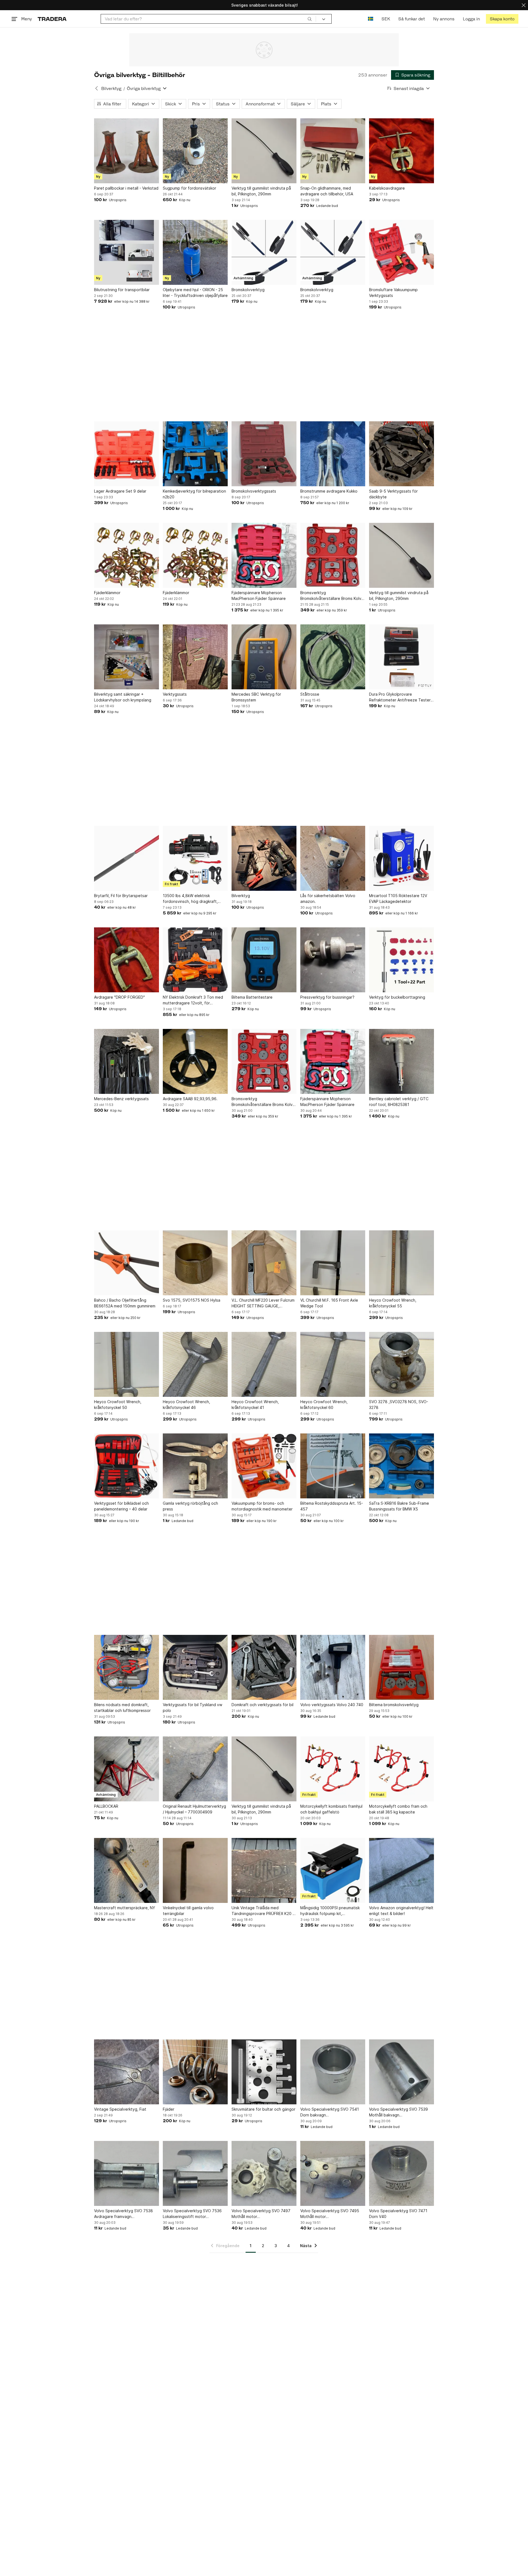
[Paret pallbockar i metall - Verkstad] (127, 151)
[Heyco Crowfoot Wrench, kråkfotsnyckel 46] (195, 1364)
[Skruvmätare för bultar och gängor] (264, 2072)
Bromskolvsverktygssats (254, 491)
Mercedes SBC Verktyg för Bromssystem (256, 697)
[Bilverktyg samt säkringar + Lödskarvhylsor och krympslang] (127, 657)
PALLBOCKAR (106, 1806)
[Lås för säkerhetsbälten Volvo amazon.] (333, 858)
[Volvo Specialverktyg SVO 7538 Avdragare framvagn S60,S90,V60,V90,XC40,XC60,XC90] (127, 2173)
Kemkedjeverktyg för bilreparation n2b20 (194, 494)
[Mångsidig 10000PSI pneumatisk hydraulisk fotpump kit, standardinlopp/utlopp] (333, 1870)
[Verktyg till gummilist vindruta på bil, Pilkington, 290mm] (264, 151)
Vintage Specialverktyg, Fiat (120, 2109)
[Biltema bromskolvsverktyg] (402, 1667)
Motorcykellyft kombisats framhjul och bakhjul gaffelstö (331, 1809)
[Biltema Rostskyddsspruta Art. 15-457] (333, 1466)
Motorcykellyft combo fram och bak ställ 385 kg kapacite (398, 1809)
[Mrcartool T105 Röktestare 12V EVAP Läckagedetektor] (402, 858)
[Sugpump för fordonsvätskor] (195, 151)
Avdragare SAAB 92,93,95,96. (190, 1099)
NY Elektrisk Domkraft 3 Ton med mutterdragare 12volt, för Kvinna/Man (193, 1000)
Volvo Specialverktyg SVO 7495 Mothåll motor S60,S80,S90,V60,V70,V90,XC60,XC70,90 (333, 2214)
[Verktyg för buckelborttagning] (402, 960)
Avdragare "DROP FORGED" (119, 997)
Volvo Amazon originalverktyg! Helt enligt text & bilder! (401, 1911)
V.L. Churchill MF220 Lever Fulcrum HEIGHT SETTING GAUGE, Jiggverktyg (263, 1303)
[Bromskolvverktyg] (264, 252)
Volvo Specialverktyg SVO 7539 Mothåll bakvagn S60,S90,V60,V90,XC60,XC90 (398, 2112)
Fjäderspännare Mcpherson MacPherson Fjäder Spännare (259, 595)
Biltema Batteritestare (252, 997)
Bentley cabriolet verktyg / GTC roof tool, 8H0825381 (399, 1102)
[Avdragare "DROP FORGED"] (127, 960)
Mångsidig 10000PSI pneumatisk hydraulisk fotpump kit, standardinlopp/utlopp (330, 1911)
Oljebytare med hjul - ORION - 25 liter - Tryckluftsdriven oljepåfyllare (195, 293)
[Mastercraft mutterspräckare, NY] (127, 1870)
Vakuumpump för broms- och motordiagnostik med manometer (262, 1506)
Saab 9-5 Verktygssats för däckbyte (393, 494)
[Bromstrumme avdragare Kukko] (333, 454)
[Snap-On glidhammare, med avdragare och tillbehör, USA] (333, 151)
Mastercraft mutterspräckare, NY (125, 1908)
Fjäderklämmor (107, 593)
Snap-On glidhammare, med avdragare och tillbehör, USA (327, 191)
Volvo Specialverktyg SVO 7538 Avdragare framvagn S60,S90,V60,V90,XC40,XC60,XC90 (127, 2214)
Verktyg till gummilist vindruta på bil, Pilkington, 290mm (261, 191)
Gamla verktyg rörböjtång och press (190, 1506)
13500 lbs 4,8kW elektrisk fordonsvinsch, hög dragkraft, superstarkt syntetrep (190, 899)
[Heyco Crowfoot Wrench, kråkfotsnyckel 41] (264, 1364)
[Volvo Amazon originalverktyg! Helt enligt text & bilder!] (402, 1870)
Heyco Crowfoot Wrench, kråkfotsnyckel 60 (324, 1405)
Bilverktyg (111, 88)
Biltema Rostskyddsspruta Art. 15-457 (332, 1506)
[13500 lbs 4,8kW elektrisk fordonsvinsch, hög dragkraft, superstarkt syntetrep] (195, 858)
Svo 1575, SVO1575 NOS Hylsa (192, 1300)
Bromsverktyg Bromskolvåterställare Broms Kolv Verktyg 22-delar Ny (331, 596)
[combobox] (208, 19)
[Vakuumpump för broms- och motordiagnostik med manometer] (264, 1466)
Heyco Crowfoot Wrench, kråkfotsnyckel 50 (118, 1405)
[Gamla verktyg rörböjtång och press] (195, 1466)
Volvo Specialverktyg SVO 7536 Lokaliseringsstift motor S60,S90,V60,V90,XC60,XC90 (192, 2214)
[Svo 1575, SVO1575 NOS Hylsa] (195, 1263)
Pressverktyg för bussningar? (327, 997)
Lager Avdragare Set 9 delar (120, 491)
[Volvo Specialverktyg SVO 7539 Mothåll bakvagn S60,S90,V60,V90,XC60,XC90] (402, 2072)
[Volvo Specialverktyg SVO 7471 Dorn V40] (402, 2173)
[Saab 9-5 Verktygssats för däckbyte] (402, 454)
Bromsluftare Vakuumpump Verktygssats (393, 293)
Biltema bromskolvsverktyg (394, 1705)
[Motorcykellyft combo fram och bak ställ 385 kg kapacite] (402, 1769)
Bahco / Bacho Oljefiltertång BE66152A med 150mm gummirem (125, 1303)
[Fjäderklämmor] (127, 555)
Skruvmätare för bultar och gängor (263, 2109)
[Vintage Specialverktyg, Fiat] (127, 2072)
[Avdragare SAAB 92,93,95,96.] (195, 1061)
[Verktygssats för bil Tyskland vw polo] (195, 1667)
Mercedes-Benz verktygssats (121, 1099)
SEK (386, 19)
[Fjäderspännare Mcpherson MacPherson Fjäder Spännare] (264, 555)
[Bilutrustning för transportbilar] (127, 252)
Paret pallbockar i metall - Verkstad (126, 188)
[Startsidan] (52, 19)
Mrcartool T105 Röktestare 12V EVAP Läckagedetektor (398, 898)
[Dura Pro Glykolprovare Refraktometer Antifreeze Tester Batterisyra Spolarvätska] (402, 657)
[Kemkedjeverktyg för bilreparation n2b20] (195, 454)
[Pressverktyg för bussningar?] (333, 960)
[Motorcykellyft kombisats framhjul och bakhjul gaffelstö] (333, 1769)
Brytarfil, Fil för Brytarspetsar (121, 896)
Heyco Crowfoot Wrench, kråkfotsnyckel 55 (393, 1303)
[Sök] (310, 19)
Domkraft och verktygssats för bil (262, 1705)
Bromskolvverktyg (248, 290)
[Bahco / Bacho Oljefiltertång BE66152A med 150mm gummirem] (127, 1263)
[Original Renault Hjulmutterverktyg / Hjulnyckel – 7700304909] (195, 1769)
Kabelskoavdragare (387, 188)
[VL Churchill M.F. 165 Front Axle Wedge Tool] (333, 1263)
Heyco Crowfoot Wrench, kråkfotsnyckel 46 (186, 1405)
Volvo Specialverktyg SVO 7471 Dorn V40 (398, 2214)
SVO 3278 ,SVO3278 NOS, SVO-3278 (399, 1405)
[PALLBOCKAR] (127, 1769)
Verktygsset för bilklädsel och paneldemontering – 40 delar (121, 1506)
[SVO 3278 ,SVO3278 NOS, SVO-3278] (402, 1364)
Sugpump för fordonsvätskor (189, 188)
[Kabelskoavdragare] (402, 151)
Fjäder (169, 2109)
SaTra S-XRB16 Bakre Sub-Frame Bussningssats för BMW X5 (399, 1506)
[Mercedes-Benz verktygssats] (127, 1061)
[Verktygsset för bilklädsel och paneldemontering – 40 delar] (127, 1466)
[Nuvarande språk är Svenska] (371, 19)
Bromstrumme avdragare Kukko (329, 491)
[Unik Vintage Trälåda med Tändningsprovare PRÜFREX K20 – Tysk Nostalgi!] (264, 1870)
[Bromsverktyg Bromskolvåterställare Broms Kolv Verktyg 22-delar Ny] (333, 555)
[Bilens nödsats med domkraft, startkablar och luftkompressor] (127, 1667)
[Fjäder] (195, 2072)
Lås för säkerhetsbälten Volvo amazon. (328, 898)
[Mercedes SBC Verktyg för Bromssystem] (264, 657)
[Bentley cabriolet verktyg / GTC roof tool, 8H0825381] (402, 1061)
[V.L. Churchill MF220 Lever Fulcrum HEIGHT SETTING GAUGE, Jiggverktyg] (264, 1263)
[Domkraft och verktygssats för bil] (264, 1667)
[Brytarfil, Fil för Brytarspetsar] (127, 858)
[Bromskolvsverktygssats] (264, 454)
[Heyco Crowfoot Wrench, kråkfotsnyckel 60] (333, 1364)
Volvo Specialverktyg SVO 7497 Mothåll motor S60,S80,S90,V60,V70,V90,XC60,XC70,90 (264, 2214)
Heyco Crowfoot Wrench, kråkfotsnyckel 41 (255, 1405)
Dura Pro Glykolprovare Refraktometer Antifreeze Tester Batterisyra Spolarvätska (400, 697)
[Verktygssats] (195, 657)
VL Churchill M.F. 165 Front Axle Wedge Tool (329, 1303)
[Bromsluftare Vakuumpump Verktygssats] (402, 252)
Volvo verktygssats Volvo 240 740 (332, 1705)
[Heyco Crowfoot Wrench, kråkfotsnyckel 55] (402, 1263)
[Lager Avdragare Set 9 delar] (127, 454)
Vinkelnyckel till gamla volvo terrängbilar (188, 1911)
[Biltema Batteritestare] (264, 960)
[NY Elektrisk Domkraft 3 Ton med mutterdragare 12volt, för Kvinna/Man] (195, 960)
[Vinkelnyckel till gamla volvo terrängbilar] (195, 1870)
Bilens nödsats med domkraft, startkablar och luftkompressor (122, 1708)
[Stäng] (524, 5)
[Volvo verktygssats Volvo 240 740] (333, 1667)
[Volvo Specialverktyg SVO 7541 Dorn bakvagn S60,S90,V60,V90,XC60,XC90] (333, 2072)
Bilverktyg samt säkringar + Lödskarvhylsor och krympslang (123, 697)
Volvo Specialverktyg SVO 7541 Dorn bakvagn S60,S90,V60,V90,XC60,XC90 (330, 2112)
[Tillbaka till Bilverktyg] (97, 88)
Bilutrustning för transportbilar (122, 290)
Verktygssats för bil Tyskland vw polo (193, 1708)
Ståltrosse (310, 694)
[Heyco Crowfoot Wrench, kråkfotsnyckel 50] (127, 1364)
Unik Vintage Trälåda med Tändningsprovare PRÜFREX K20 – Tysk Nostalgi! (263, 1911)
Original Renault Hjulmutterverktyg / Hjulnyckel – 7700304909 (194, 1809)
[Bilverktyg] (264, 858)
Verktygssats (175, 694)
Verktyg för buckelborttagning (397, 997)
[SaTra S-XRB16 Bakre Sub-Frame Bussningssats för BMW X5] (402, 1466)
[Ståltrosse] (333, 657)
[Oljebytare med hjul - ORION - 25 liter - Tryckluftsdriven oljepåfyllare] (195, 252)
